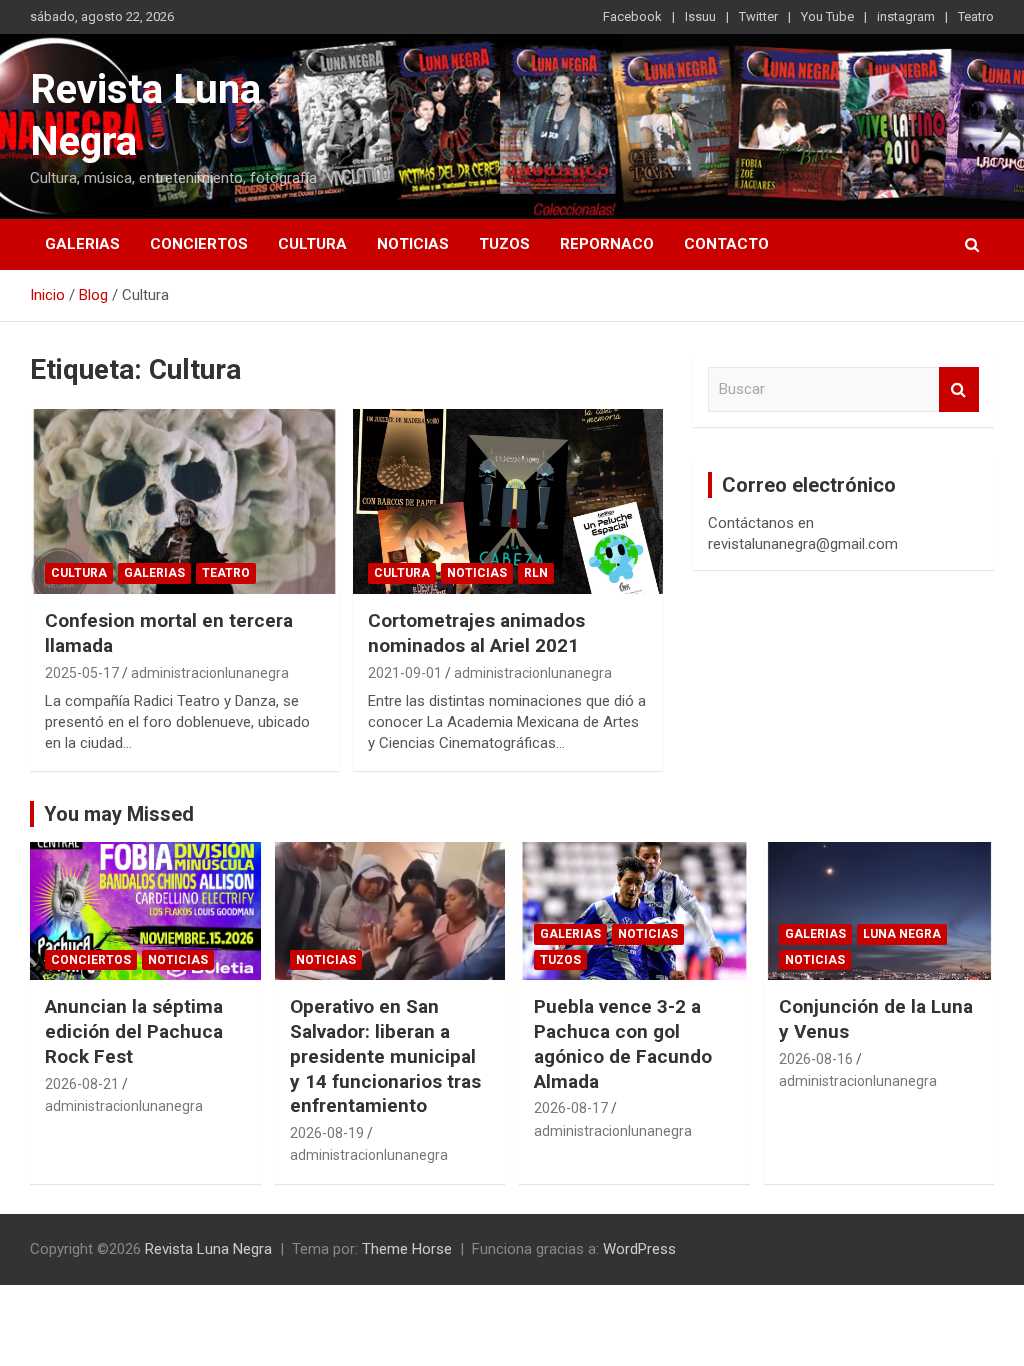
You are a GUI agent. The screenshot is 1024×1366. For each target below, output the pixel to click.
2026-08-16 (816, 1059)
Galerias (82, 244)
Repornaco (607, 244)
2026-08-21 (82, 1084)
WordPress (639, 1249)
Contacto (726, 244)
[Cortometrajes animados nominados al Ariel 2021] (507, 501)
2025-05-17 (82, 673)
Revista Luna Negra (208, 1249)
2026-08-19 (327, 1133)
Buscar (959, 389)
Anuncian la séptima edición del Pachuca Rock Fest (134, 1031)
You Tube (827, 16)
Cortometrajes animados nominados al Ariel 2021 (476, 633)
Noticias (413, 244)
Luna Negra (902, 934)
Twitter (758, 16)
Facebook (632, 16)
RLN (536, 573)
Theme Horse (407, 1249)
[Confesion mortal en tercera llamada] (184, 501)
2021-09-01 (405, 673)
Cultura (312, 244)
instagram (906, 16)
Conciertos (199, 244)
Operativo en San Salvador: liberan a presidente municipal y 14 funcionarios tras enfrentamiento (385, 1056)
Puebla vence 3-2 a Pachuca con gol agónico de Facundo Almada (623, 1043)
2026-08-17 (571, 1108)
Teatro (976, 16)
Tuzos (504, 244)
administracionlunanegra (210, 673)
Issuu (700, 16)
